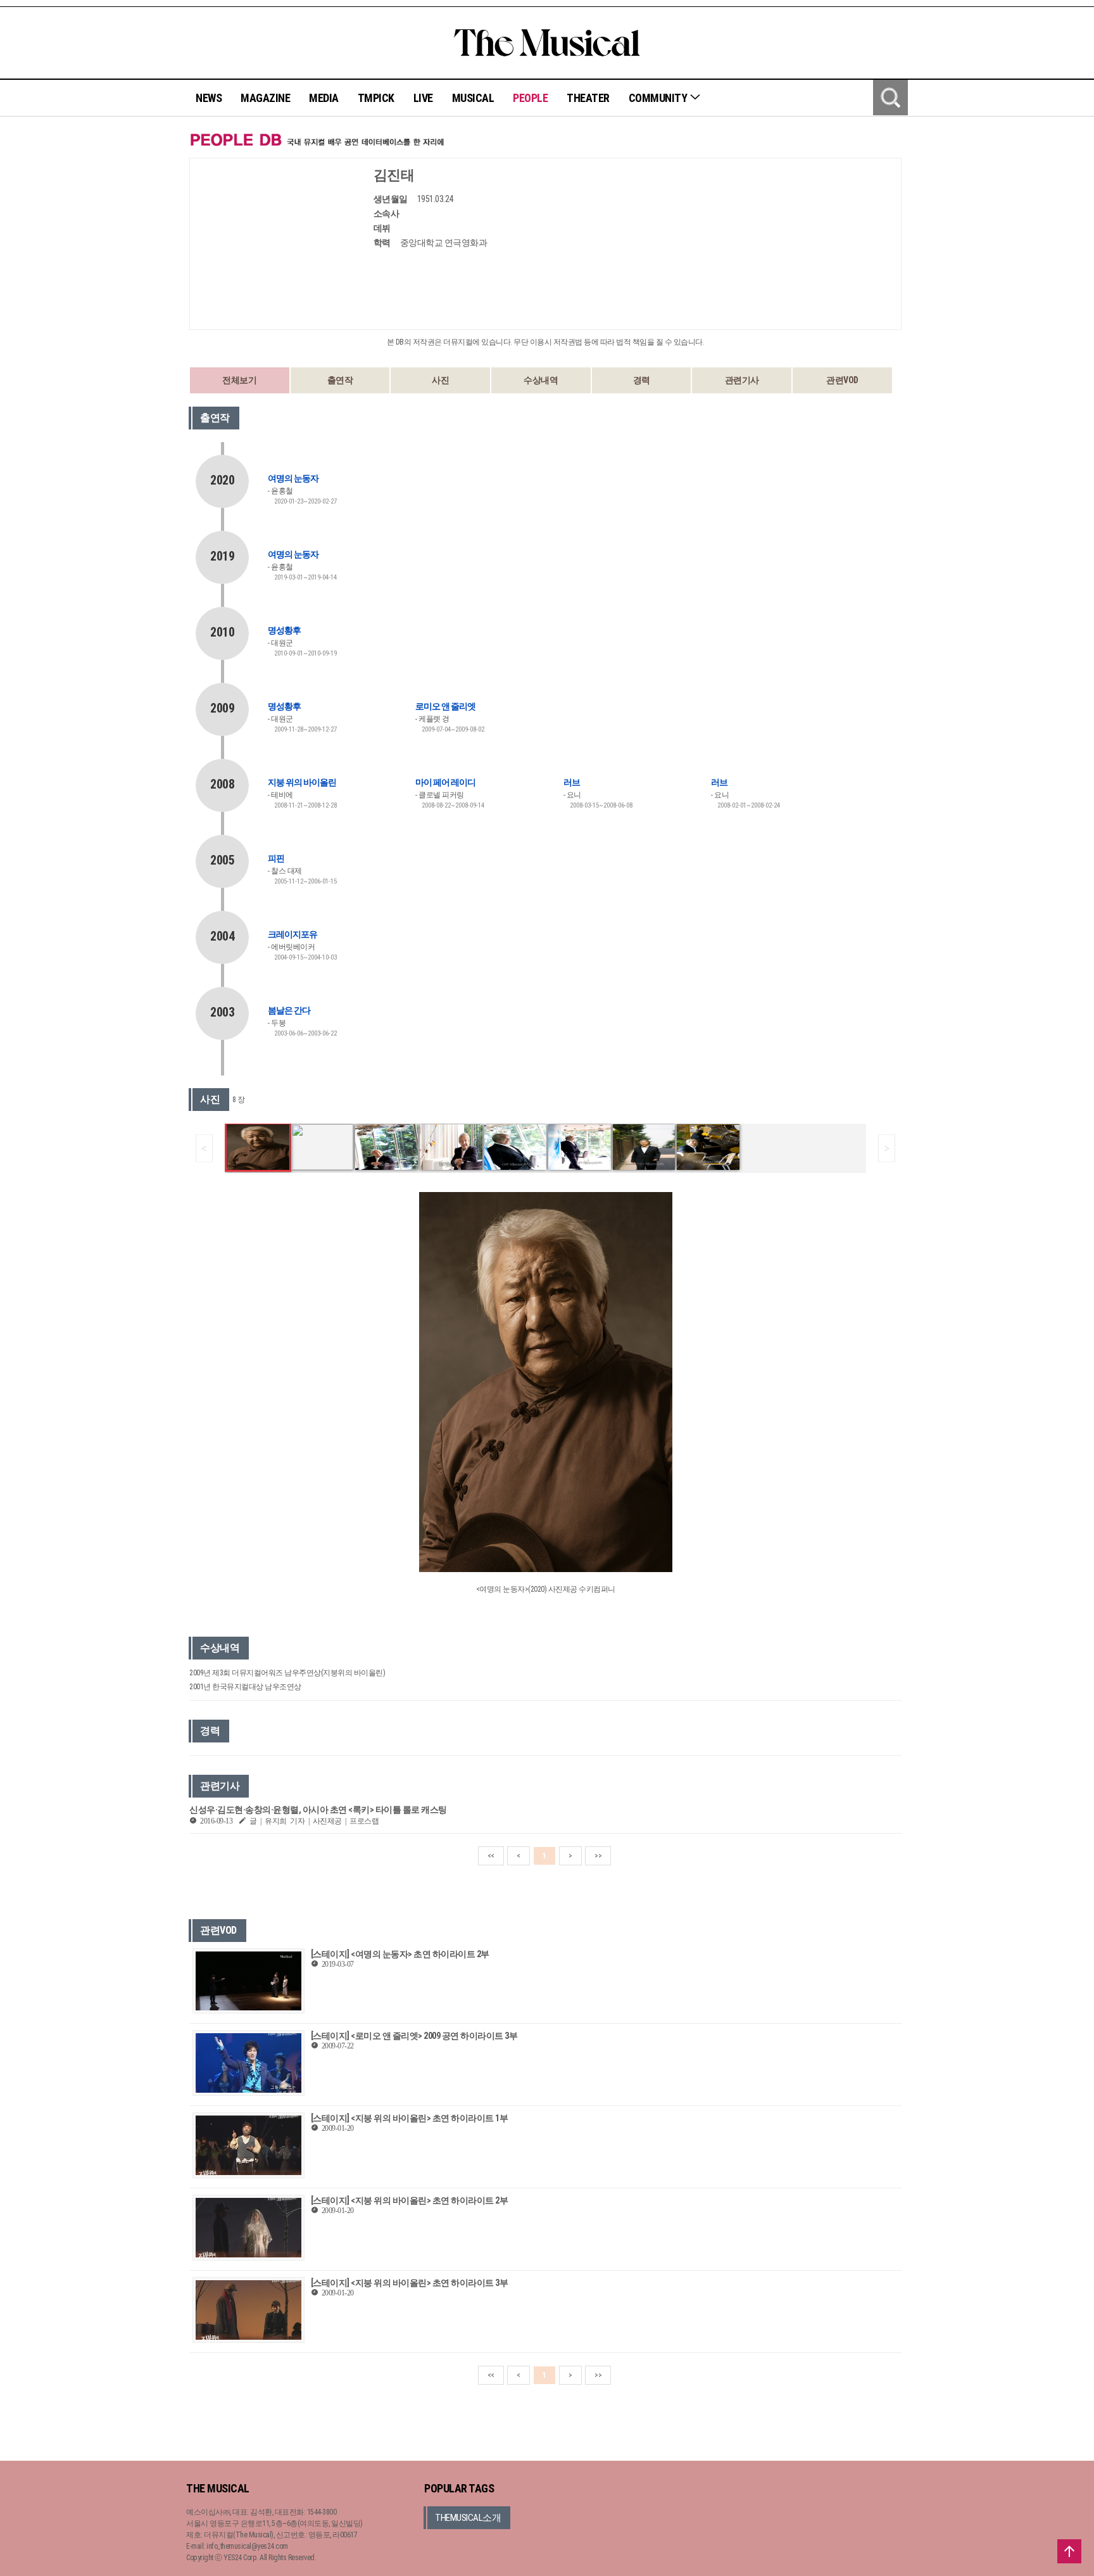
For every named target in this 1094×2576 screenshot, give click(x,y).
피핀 (276, 858)
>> (598, 1856)
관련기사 (742, 380)
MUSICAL (473, 98)
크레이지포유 (292, 934)
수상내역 (541, 380)
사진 (440, 380)
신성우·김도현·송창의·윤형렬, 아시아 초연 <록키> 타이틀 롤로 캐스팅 (318, 1810)
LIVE (423, 98)
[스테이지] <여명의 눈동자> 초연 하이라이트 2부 (400, 1954)
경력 (642, 380)
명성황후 (284, 630)
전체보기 (239, 380)
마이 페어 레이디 (445, 782)
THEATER (588, 98)
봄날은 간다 (289, 1010)
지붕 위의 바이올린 (302, 782)
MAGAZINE (265, 98)
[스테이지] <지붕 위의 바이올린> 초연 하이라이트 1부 (410, 2118)
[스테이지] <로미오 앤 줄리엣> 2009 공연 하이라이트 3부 (414, 2036)
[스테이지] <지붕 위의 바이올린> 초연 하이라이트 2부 (410, 2200)
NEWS (209, 98)
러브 (572, 782)
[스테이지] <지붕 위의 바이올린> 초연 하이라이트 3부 (410, 2283)
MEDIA (324, 98)
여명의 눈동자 (293, 478)
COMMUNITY (659, 98)
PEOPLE (530, 98)
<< (491, 1856)
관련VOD (842, 380)
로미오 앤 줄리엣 (445, 706)
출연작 (340, 380)
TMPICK (376, 98)
